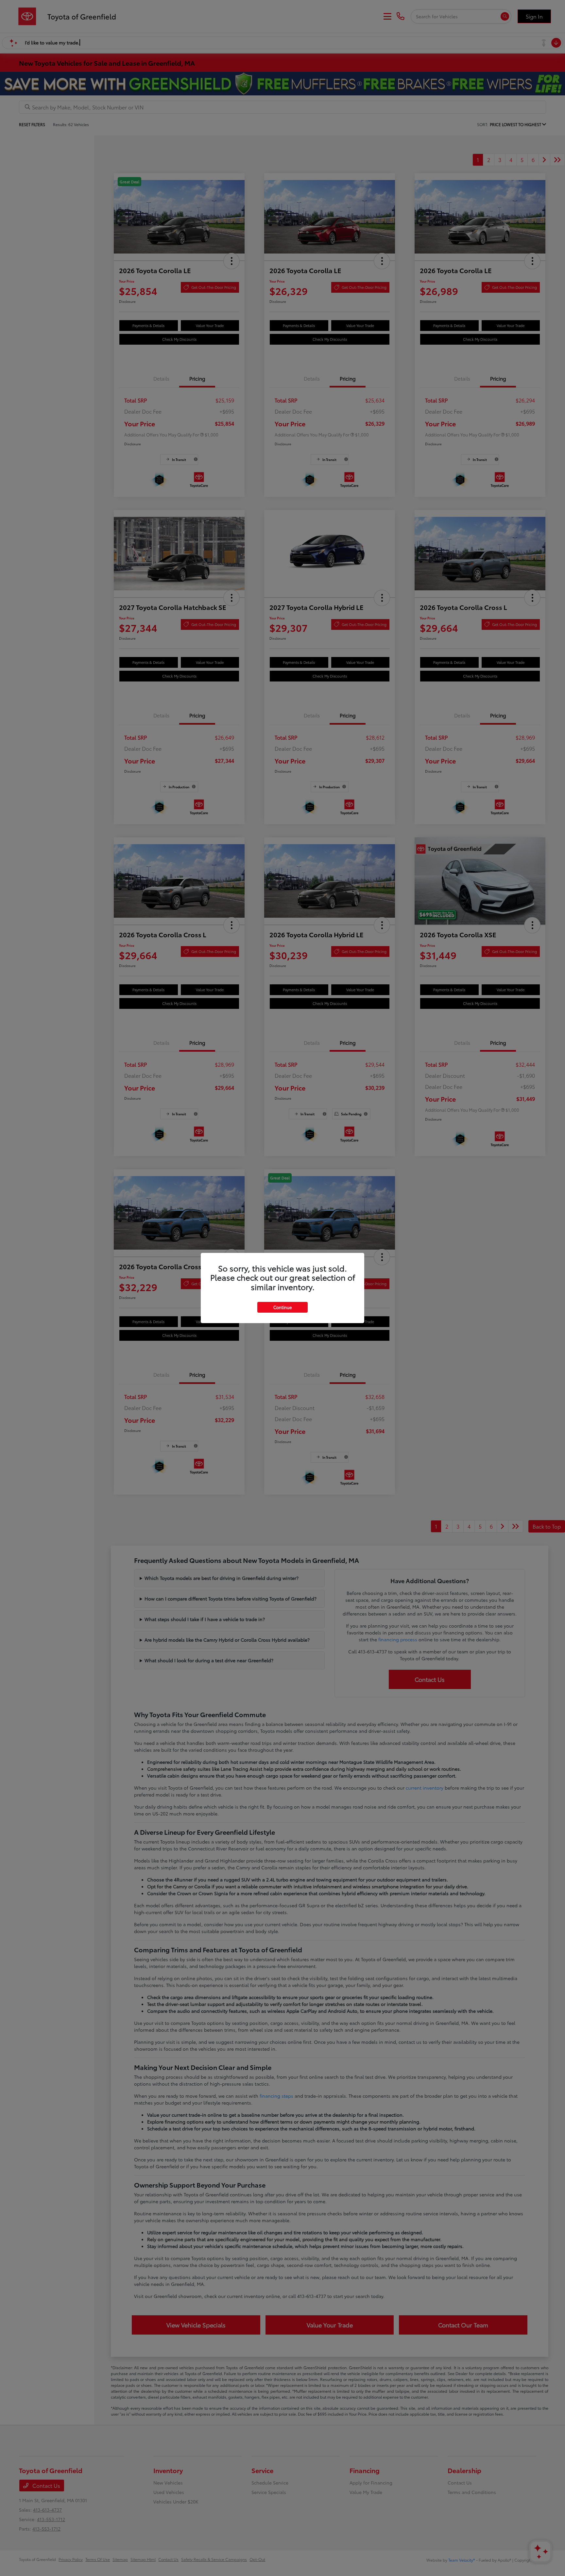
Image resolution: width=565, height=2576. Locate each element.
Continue (282, 1307)
